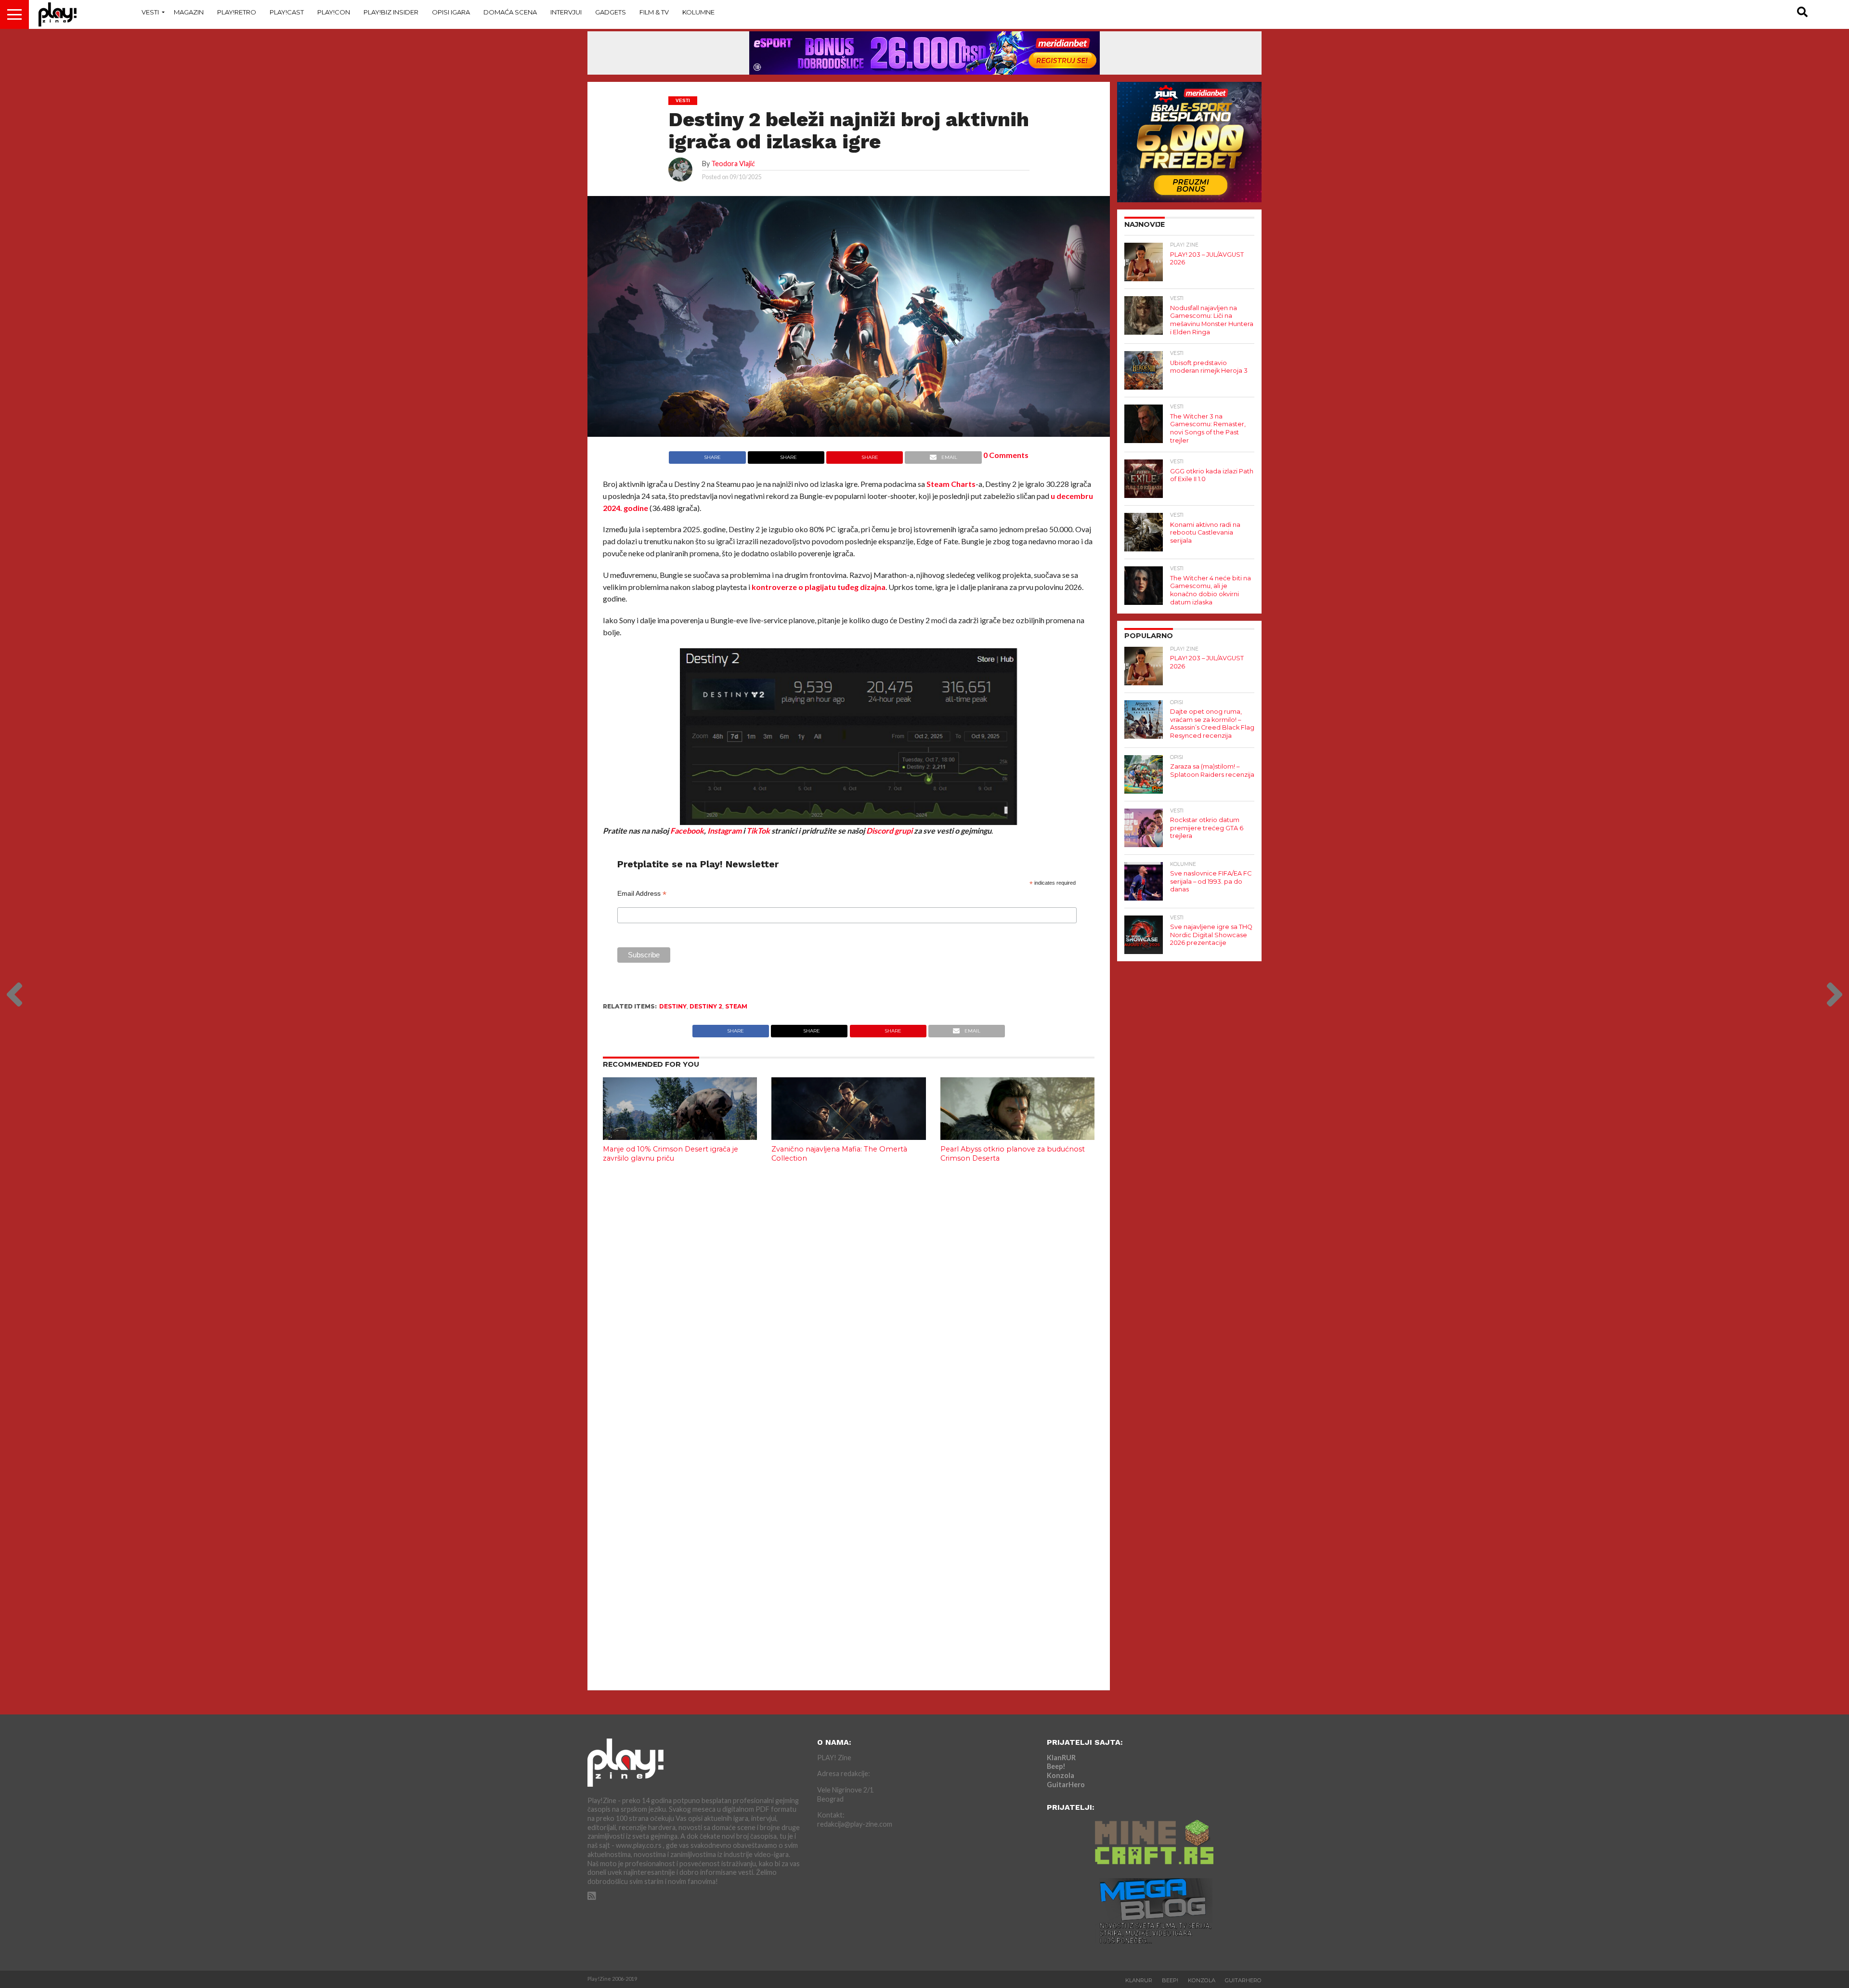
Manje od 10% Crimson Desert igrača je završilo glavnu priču (671, 1154)
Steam (736, 1006)
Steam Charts (951, 484)
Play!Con (334, 12)
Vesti (150, 12)
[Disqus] (849, 1298)
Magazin (189, 12)
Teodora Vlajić (733, 163)
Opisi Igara (451, 12)
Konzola (1061, 1775)
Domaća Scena (510, 12)
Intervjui (566, 12)
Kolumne (698, 12)
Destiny (673, 1006)
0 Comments (1006, 455)
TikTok (758, 831)
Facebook (687, 831)
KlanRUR (1061, 1758)
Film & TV (654, 12)
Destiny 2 (706, 1006)
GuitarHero (1066, 1785)
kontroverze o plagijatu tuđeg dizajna (819, 587)
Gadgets (611, 12)
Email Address (642, 894)
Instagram (724, 831)
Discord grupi (889, 831)
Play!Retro (237, 12)
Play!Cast (287, 12)
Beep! (1056, 1766)
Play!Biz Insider (391, 12)
